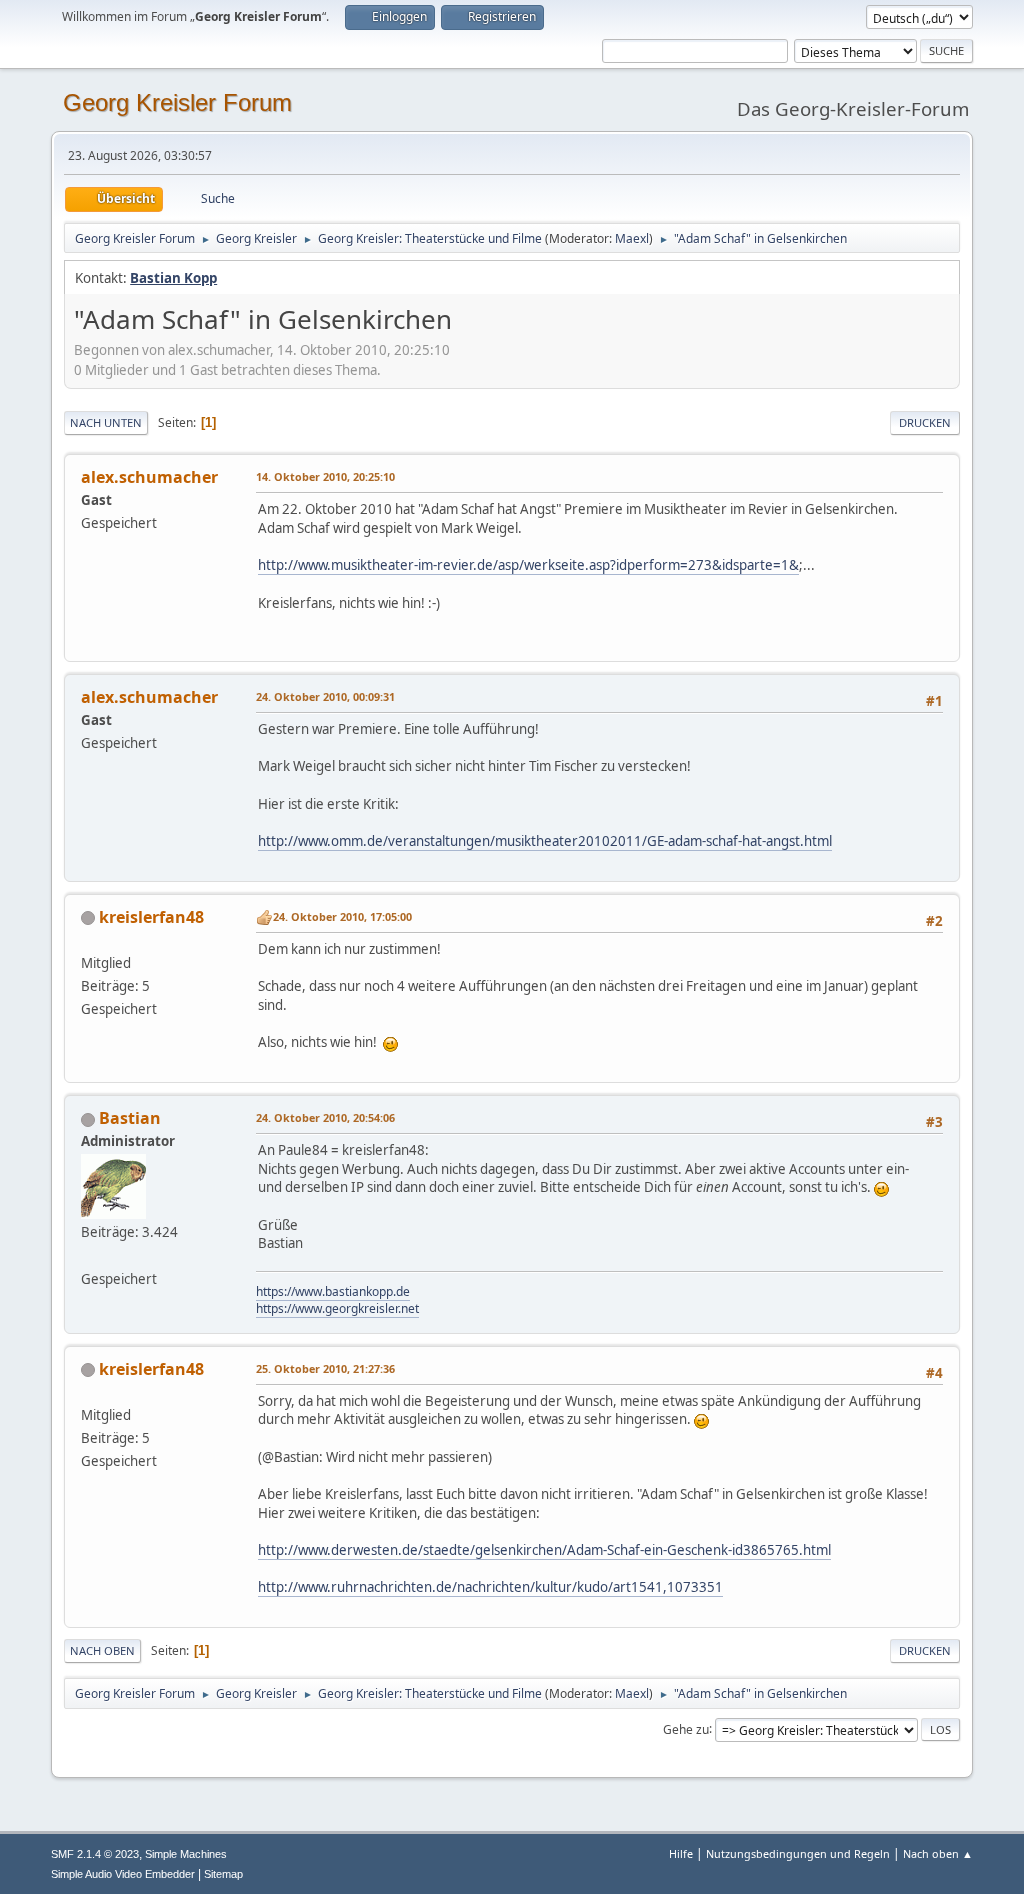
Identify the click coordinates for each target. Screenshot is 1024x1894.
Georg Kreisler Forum (177, 102)
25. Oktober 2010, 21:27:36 (325, 1368)
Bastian (130, 1118)
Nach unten (106, 422)
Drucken (925, 422)
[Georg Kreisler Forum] (89, 1255)
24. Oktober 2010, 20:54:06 (325, 1117)
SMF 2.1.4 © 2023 (95, 1854)
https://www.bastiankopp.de (333, 1291)
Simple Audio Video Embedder (123, 1874)
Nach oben (102, 1650)
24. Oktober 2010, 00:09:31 (325, 696)
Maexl (632, 238)
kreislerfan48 (151, 917)
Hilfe (681, 1853)
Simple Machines (186, 1854)
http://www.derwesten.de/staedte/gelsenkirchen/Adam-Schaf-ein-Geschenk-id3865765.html (544, 1550)
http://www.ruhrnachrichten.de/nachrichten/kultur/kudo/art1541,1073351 (490, 1587)
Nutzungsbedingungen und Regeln (798, 1853)
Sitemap (223, 1874)
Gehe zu (686, 1728)
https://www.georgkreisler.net (337, 1308)
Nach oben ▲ (938, 1853)
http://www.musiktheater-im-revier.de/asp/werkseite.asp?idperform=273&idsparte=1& (528, 565)
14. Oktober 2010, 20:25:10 (325, 476)
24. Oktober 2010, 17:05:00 (342, 916)
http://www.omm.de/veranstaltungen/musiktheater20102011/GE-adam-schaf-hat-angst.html (545, 841)
